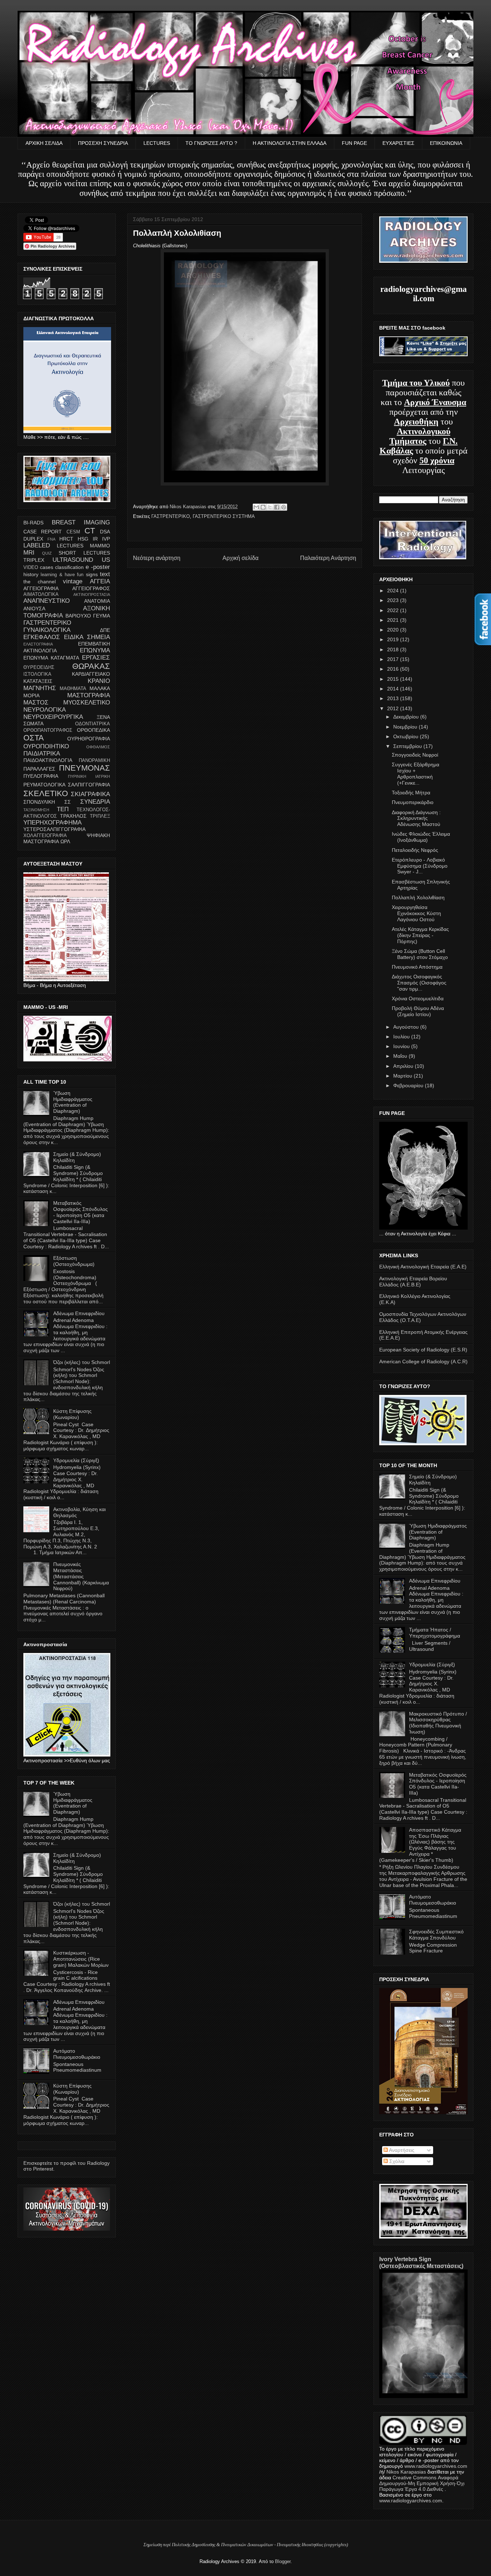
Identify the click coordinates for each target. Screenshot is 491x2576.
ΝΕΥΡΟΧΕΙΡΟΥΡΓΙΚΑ (53, 717)
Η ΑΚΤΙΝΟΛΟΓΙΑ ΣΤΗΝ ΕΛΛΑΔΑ (290, 143)
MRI (29, 553)
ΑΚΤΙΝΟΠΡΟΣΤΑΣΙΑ (92, 594)
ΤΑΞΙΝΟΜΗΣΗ (36, 810)
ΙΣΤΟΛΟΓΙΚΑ (37, 674)
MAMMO (100, 546)
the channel (40, 582)
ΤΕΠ (63, 809)
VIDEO (31, 568)
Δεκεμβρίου (407, 717)
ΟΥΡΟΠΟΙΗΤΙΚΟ (46, 746)
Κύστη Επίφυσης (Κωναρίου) (72, 1414)
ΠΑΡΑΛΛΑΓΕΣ (39, 769)
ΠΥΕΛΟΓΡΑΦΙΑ (41, 776)
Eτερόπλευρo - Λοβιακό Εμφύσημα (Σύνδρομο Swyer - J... (420, 866)
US (106, 560)
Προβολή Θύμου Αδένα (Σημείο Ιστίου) (418, 1011)
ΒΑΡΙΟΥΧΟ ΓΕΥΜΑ (88, 616)
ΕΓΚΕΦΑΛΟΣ (42, 637)
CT (90, 531)
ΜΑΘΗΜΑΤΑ (73, 689)
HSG (83, 539)
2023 (394, 600)
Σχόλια (396, 2161)
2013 (394, 698)
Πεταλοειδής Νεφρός (415, 850)
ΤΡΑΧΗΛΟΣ (73, 816)
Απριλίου (404, 1066)
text (105, 574)
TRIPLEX (34, 560)
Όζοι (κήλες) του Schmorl (82, 1362)
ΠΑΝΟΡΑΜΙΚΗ (94, 761)
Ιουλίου (402, 1037)
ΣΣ (68, 802)
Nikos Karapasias (189, 507)
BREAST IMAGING (81, 522)
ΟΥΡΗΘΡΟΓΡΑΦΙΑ (89, 739)
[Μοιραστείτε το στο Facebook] (277, 507)
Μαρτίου (403, 1076)
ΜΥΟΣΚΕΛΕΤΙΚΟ (87, 702)
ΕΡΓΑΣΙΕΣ (96, 658)
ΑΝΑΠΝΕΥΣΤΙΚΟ (47, 601)
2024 (394, 591)
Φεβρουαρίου (409, 1085)
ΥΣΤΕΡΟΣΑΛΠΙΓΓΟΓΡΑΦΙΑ (54, 829)
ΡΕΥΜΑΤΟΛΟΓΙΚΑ (44, 785)
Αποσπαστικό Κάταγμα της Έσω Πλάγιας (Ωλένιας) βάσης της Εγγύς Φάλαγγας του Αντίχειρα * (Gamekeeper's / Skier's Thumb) (420, 1845)
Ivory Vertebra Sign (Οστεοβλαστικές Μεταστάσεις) (421, 2262)
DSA (105, 532)
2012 (394, 708)
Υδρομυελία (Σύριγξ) (76, 1460)
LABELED (37, 545)
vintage (73, 581)
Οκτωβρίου (407, 736)
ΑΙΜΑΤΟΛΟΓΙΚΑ (41, 594)
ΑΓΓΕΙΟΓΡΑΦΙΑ (41, 588)
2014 (394, 689)
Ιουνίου (402, 1046)
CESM (73, 532)
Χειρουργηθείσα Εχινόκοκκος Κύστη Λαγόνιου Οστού (416, 913)
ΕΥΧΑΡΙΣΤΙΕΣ (398, 143)
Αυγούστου (407, 1027)
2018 (394, 649)
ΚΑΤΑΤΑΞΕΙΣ (38, 681)
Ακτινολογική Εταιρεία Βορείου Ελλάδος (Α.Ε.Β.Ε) (413, 1282)
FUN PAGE (354, 143)
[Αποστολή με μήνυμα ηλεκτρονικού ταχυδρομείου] (256, 507)
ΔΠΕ (105, 630)
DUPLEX (33, 539)
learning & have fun (62, 575)
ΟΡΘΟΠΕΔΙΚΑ (93, 730)
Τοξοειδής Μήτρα (411, 793)
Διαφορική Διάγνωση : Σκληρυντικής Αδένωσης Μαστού (416, 818)
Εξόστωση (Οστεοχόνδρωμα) (74, 1261)
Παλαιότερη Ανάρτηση (328, 558)
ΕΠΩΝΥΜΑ (95, 650)
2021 (394, 620)
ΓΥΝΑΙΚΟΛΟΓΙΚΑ (47, 630)
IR (95, 539)
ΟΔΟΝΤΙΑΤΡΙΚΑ (93, 724)
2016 (394, 669)
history (31, 574)
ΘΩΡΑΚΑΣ (91, 666)
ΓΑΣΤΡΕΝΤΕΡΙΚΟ (171, 516)
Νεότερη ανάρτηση (157, 558)
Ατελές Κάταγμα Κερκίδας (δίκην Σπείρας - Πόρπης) (420, 935)
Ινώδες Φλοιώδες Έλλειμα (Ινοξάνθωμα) (421, 837)
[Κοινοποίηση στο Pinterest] (284, 507)
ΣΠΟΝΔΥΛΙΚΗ (39, 802)
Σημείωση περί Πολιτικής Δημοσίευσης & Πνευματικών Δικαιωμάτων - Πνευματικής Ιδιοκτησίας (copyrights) (246, 2545)
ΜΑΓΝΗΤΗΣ (40, 688)
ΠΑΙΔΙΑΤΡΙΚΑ (42, 754)
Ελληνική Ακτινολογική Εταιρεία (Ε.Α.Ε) (423, 1267)
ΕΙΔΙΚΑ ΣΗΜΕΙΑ (87, 637)
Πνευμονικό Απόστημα (417, 967)
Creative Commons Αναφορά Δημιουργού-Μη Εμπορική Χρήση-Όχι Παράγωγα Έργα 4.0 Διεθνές (422, 2483)
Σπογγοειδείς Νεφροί (415, 755)
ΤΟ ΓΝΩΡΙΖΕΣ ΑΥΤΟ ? (211, 143)
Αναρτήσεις (401, 2150)
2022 (394, 610)
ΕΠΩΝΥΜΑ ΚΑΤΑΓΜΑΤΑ (51, 658)
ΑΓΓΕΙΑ (100, 581)
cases (47, 567)
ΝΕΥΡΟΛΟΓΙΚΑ (45, 710)
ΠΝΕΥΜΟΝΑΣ (84, 768)
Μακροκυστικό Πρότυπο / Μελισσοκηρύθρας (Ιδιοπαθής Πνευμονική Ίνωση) (438, 1723)
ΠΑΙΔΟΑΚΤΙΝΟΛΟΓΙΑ (48, 760)
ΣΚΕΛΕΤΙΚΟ (46, 793)
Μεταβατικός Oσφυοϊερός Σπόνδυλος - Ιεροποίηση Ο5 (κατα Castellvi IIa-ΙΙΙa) (81, 1212)
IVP (106, 539)
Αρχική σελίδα (240, 558)
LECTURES (157, 143)
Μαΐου (401, 1056)
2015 (394, 679)
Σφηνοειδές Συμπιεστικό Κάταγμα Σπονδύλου (436, 1935)
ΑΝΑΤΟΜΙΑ (97, 601)
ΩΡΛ (65, 841)
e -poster (98, 567)
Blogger (283, 2561)
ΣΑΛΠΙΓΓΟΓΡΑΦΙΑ (89, 785)
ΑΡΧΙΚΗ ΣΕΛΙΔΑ (44, 143)
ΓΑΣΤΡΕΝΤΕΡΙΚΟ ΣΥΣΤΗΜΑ (224, 516)
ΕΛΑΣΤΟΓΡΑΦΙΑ (38, 644)
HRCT (66, 539)
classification (69, 567)
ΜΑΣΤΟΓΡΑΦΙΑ (89, 695)
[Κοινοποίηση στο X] (270, 507)
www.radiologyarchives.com (436, 2466)
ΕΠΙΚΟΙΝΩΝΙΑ (446, 143)
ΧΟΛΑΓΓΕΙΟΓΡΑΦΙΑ (45, 836)
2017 (394, 659)
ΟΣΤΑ (34, 738)
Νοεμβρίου (406, 727)
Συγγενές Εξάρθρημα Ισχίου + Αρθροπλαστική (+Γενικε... (416, 773)
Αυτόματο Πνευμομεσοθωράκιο (77, 2054)
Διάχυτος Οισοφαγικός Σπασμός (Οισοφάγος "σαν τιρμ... (419, 983)
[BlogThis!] (263, 507)
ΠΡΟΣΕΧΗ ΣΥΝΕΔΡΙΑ (103, 143)
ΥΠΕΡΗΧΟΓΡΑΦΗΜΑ (52, 823)
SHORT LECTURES (84, 553)
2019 (394, 639)
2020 (394, 630)
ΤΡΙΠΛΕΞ (100, 816)
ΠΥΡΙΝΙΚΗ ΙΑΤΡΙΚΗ (89, 776)
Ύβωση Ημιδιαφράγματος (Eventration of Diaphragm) (73, 1102)
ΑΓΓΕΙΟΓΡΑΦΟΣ (91, 588)
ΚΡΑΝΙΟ (99, 681)
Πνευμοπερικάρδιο (413, 802)
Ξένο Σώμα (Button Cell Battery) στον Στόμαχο (420, 954)
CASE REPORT (43, 532)
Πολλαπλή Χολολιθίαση (418, 897)
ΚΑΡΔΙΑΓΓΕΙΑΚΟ (91, 674)
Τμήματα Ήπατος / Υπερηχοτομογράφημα (435, 1633)
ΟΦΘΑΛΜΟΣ (98, 747)
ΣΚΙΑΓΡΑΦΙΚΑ (90, 794)
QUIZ (47, 553)
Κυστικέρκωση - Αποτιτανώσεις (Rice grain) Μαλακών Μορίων (81, 1959)
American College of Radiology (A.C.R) (423, 1362)
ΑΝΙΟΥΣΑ (34, 609)
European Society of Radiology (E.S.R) (423, 1350)
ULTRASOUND (73, 560)
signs (92, 574)
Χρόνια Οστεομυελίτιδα (418, 998)
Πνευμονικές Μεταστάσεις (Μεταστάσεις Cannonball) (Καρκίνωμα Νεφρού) (81, 1576)
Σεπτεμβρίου (408, 746)
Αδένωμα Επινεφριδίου (79, 1313)
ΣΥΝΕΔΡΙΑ (95, 802)
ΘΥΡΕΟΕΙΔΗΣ (39, 667)
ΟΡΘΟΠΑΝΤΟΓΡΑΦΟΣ (48, 730)
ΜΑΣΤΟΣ (36, 702)
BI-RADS (33, 523)
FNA (51, 539)
